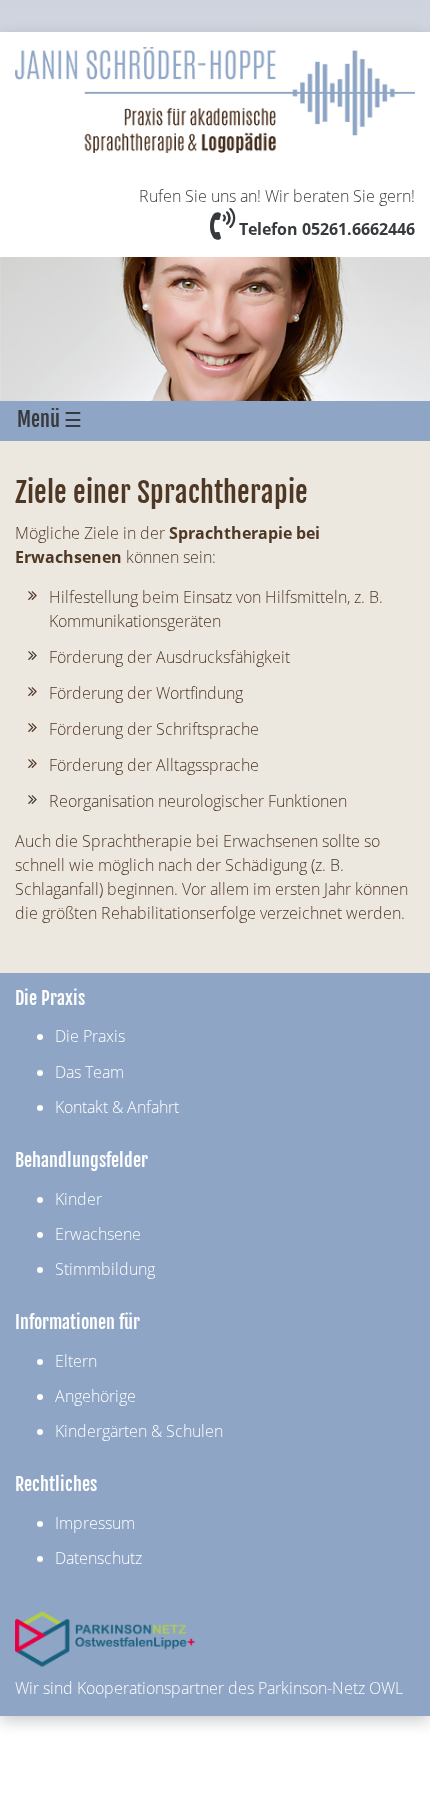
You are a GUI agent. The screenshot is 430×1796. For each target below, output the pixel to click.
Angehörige (95, 1396)
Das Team (89, 1072)
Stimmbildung (105, 1269)
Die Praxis (90, 1036)
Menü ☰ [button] (49, 419)
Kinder (78, 1199)
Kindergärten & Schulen (139, 1431)
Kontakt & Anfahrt (117, 1107)
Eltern (76, 1361)
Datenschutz (98, 1558)
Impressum (95, 1523)
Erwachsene (98, 1234)
